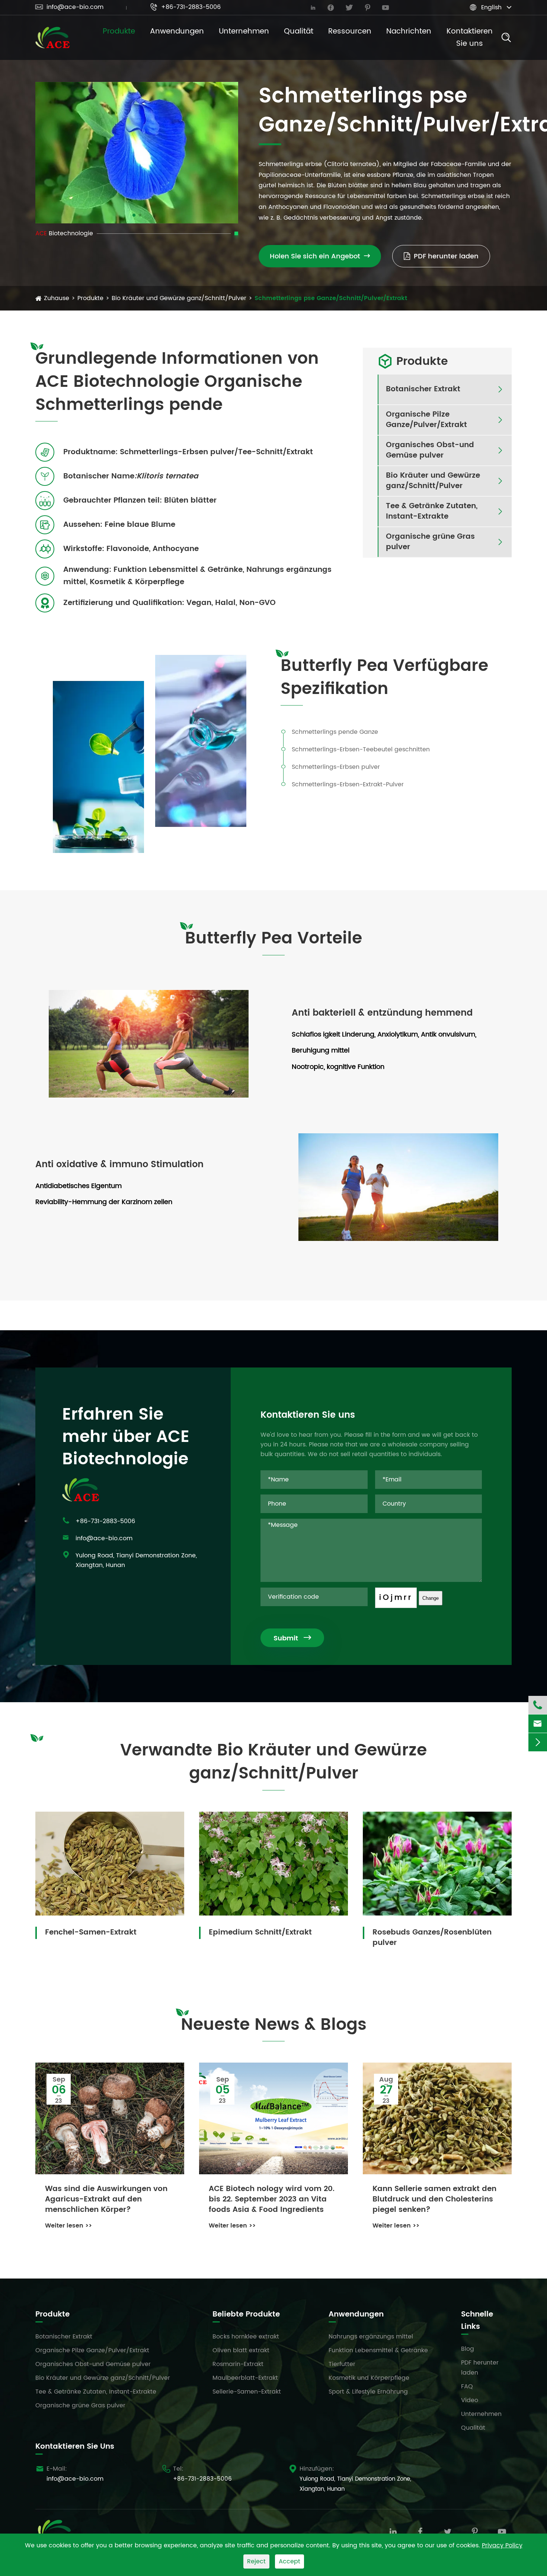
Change (431, 1598)
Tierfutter (342, 2364)
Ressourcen (350, 31)
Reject (256, 2561)
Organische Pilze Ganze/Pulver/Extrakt (426, 420)
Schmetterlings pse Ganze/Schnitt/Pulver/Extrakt (331, 298)
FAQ (467, 2386)
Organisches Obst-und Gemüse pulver (430, 450)
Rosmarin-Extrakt (238, 2364)
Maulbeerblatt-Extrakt (245, 2378)
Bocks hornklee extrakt (246, 2337)
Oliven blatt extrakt (241, 2350)
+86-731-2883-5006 (185, 7)
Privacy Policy (502, 2545)
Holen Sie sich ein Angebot (320, 256)
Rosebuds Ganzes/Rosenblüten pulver (432, 1937)
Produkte (119, 31)
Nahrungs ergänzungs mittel (371, 2337)
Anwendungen (177, 31)
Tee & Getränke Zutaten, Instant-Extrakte (432, 512)
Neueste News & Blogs (274, 2025)
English (491, 7)
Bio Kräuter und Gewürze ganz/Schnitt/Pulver (179, 298)
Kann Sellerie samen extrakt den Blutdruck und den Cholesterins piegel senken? (434, 2200)
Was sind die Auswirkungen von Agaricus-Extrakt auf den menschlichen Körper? (106, 2200)
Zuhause (57, 298)
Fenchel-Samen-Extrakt (91, 1932)
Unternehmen (244, 31)
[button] (134, 215)
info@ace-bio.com (69, 7)
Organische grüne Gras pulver (430, 542)
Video (470, 2400)
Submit (292, 1638)
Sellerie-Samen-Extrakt (247, 2392)
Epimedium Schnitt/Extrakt (260, 1932)
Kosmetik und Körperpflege (369, 2378)
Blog (468, 2349)
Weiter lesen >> (68, 2226)
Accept (290, 2561)
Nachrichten (409, 31)
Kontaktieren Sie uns (470, 38)
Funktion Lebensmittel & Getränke (378, 2350)
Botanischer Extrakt (423, 389)
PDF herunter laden (446, 256)
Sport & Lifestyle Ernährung (368, 2392)
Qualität (299, 31)
